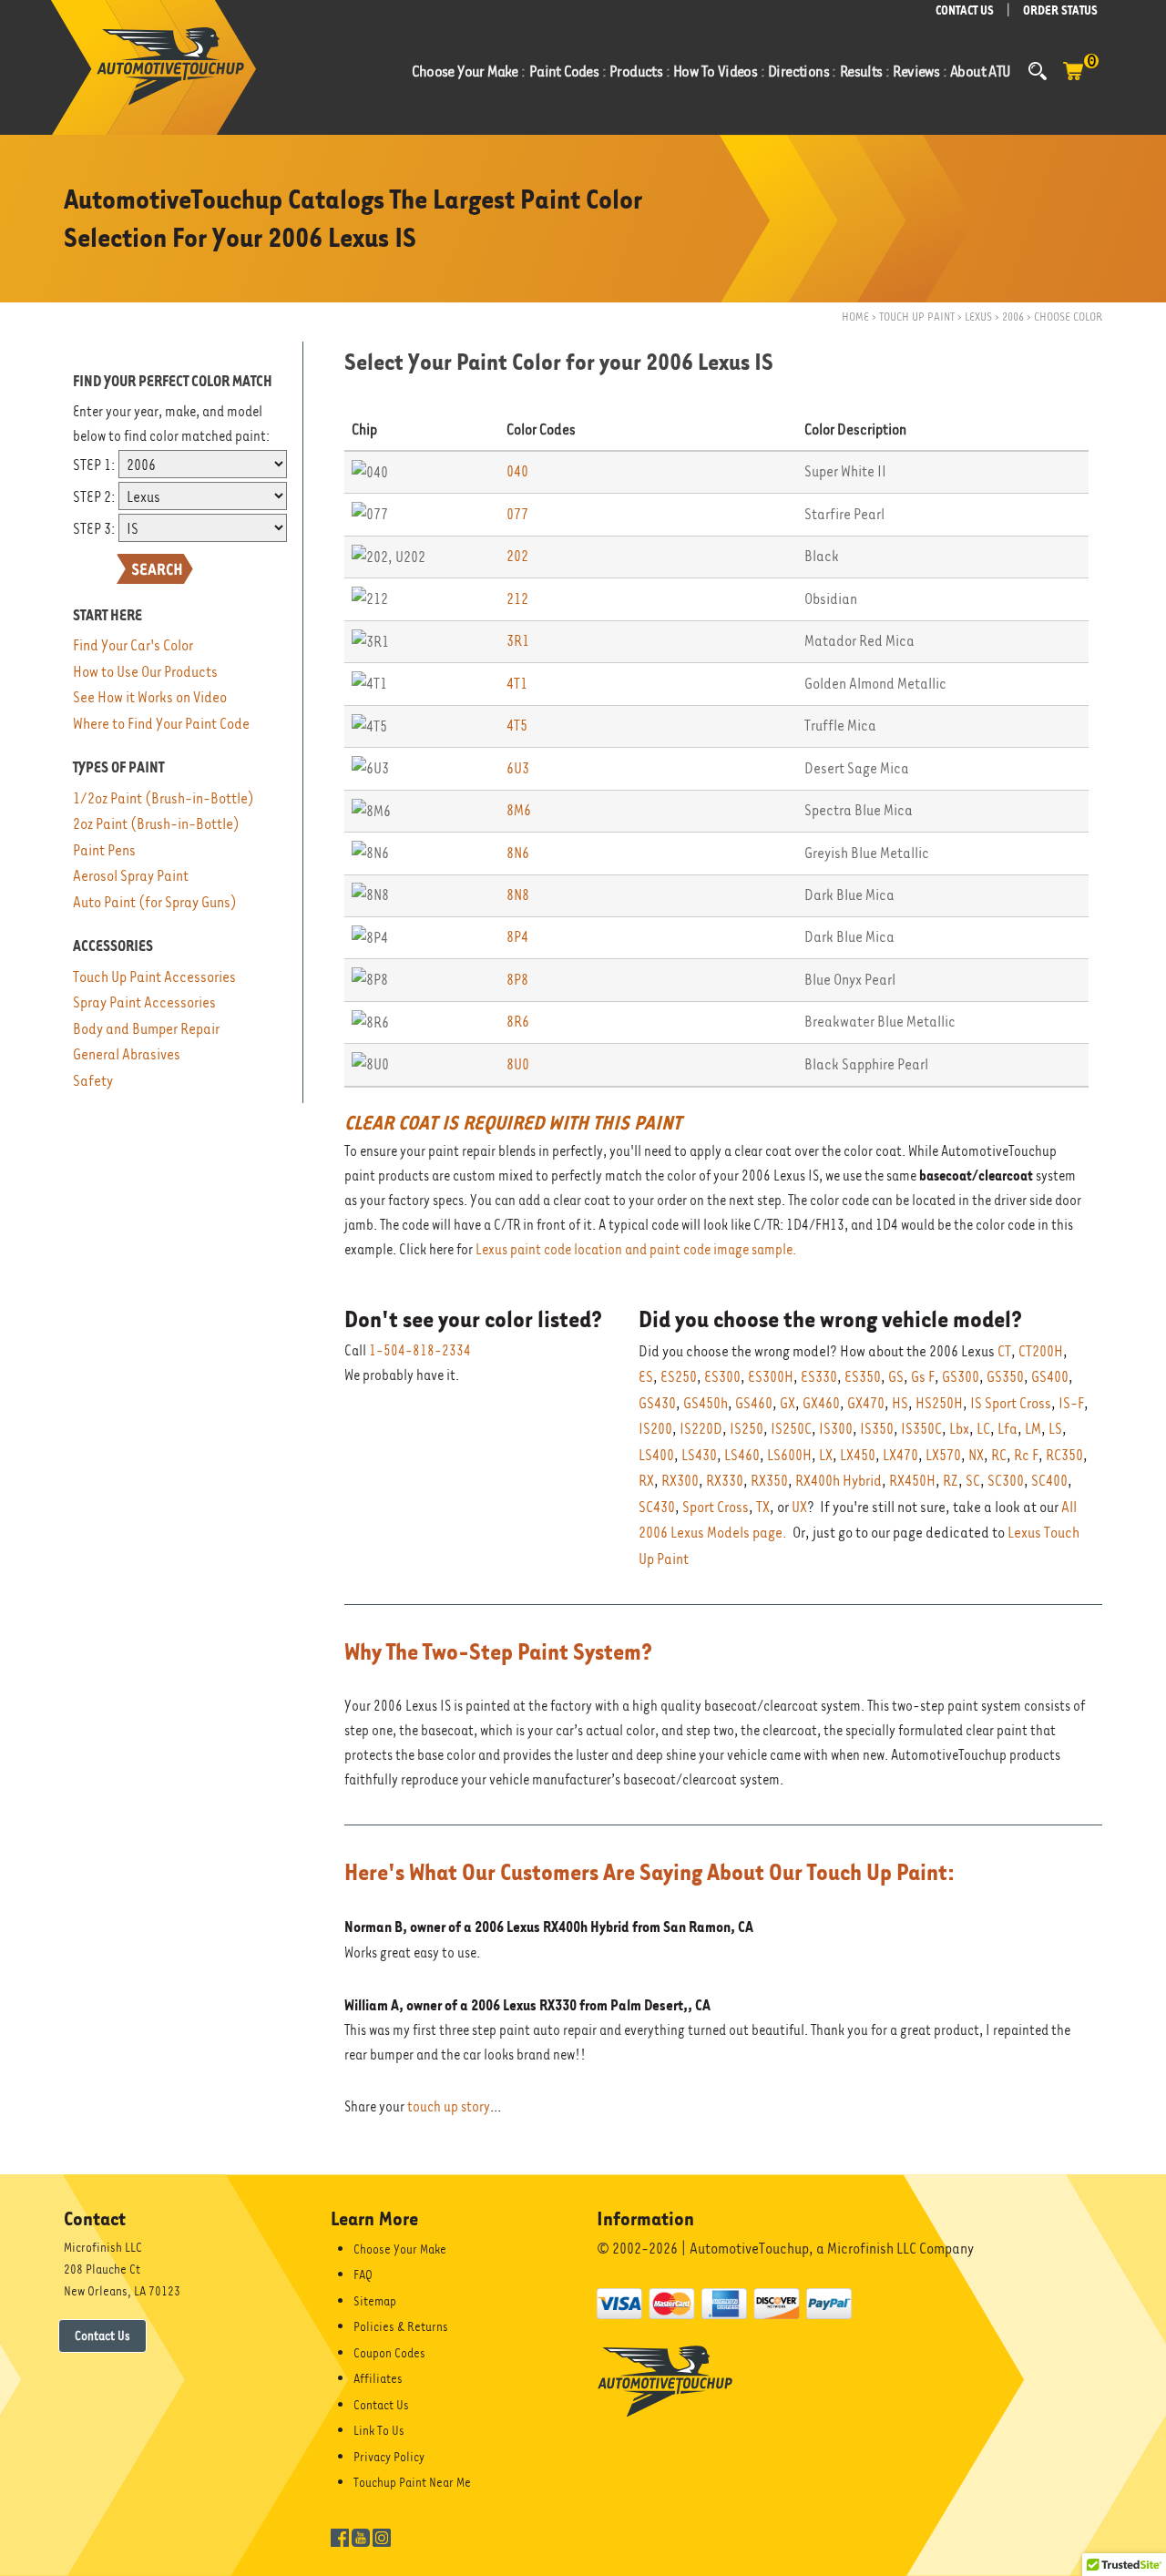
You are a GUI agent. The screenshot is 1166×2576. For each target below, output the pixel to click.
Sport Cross (716, 1507)
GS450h (706, 1403)
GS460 (754, 1403)
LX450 (858, 1455)
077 (517, 514)
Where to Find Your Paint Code (161, 724)
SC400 (1049, 1481)
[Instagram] (382, 2536)
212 (517, 599)
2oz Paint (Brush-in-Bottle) (156, 824)
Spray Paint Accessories (144, 1002)
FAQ (363, 2274)
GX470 (866, 1403)
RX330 (725, 1481)
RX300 (680, 1481)
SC (973, 1481)
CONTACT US (965, 10)
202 (517, 556)
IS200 (655, 1429)
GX (788, 1403)
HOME (855, 317)
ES (646, 1377)
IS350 (877, 1429)
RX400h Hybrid (839, 1481)
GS (896, 1377)
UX (799, 1507)
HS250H (939, 1403)
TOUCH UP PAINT (917, 317)
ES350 (863, 1377)
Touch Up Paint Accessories (154, 977)
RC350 (1064, 1455)
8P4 (517, 937)
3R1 (518, 641)
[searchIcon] (1038, 71)
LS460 (742, 1455)
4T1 (517, 684)
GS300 (961, 1377)
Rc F (1026, 1455)
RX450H (912, 1481)
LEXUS (978, 317)
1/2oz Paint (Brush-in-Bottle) (164, 798)
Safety (93, 1081)
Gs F (923, 1377)
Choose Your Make (400, 2249)
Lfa (1007, 1429)
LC (983, 1429)
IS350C (921, 1429)
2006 (1013, 317)
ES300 (722, 1377)
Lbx (959, 1429)
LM (1033, 1429)
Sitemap (375, 2301)
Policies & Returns (401, 2326)
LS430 (699, 1455)
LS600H (789, 1455)
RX (646, 1481)
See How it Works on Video (150, 697)
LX (826, 1455)
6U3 (518, 768)
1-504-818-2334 (420, 1351)
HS (900, 1403)
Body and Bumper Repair (146, 1029)
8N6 (518, 853)
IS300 (836, 1429)
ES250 (679, 1377)
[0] (1073, 80)
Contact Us (102, 2336)
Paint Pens (104, 850)
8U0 (518, 1064)
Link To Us (379, 2430)
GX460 (821, 1403)
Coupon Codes (389, 2353)
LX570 (943, 1455)
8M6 (519, 810)
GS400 (1050, 1377)
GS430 (657, 1403)
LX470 (900, 1455)
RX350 (769, 1481)
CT (1004, 1351)
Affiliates (378, 2378)
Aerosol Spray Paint (131, 876)
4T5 (517, 726)
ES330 (819, 1377)
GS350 (1005, 1377)
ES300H (771, 1377)
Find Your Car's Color (133, 645)
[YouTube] (361, 2536)
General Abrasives (127, 1054)
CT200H (1041, 1351)
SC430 (657, 1507)
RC (999, 1455)
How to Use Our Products (145, 672)
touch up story (449, 2107)
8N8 (518, 895)
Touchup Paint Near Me (412, 2482)
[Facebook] (340, 2536)
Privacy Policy (389, 2457)
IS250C (791, 1429)
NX (976, 1455)
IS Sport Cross (1011, 1403)
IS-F (1071, 1403)
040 (517, 471)
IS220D (701, 1429)
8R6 (518, 1022)
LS (1055, 1429)
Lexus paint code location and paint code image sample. (636, 1250)
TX (763, 1507)
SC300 (1006, 1481)
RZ (951, 1481)
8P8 (517, 980)
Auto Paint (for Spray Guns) (155, 902)
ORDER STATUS (1060, 10)
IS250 (747, 1429)
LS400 (656, 1455)
